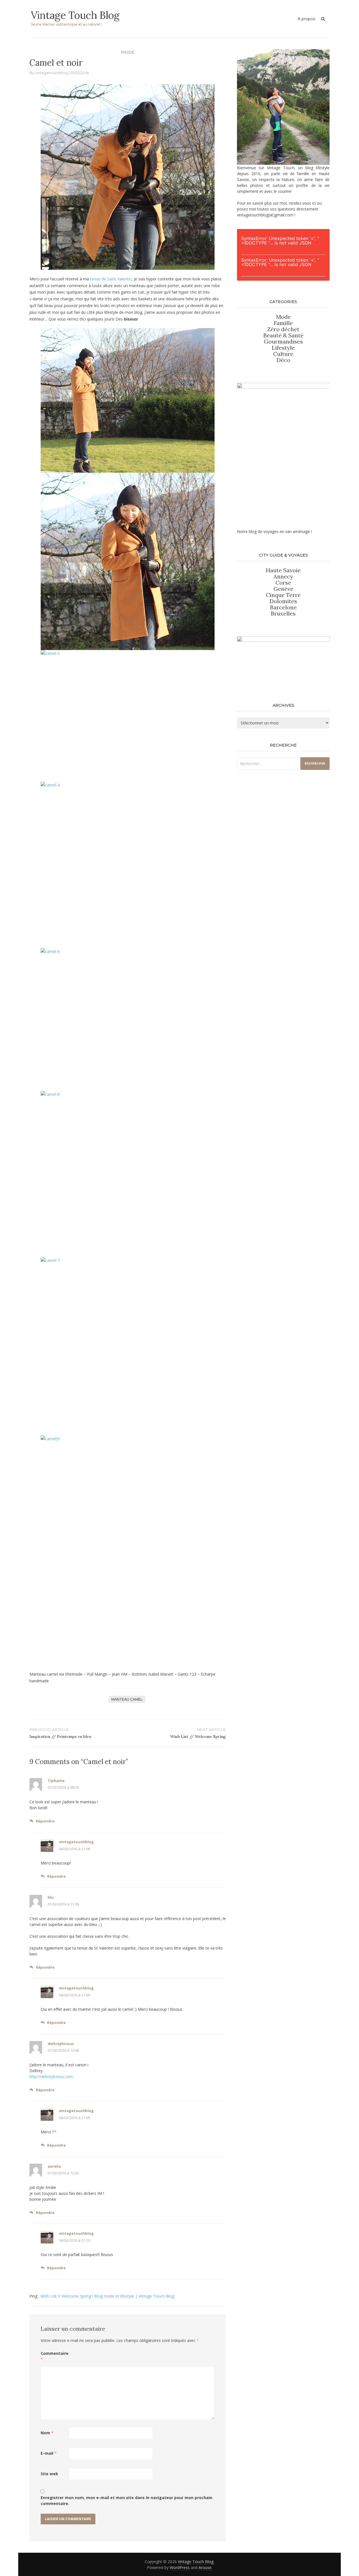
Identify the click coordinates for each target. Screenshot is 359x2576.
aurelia (54, 2166)
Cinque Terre (283, 595)
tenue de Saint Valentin (111, 279)
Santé (296, 335)
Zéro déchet (283, 329)
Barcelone (283, 607)
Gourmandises (283, 341)
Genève (283, 589)
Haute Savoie (283, 570)
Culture (283, 354)
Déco (283, 360)
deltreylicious (61, 2044)
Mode (128, 52)
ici (314, 203)
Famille (283, 323)
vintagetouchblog (51, 73)
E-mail (49, 2453)
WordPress (180, 2567)
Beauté (273, 335)
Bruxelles (283, 613)
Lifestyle (283, 348)
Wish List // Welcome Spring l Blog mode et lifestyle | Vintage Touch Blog (107, 2296)
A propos (306, 19)
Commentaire (55, 2356)
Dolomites (283, 601)
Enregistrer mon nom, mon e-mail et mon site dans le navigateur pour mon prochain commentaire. (126, 2500)
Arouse (205, 2567)
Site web (49, 2474)
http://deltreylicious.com (51, 2077)
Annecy (283, 576)
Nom (47, 2433)
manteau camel (127, 1699)
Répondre (45, 1821)
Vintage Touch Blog (75, 15)
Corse (283, 583)
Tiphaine (56, 1781)
